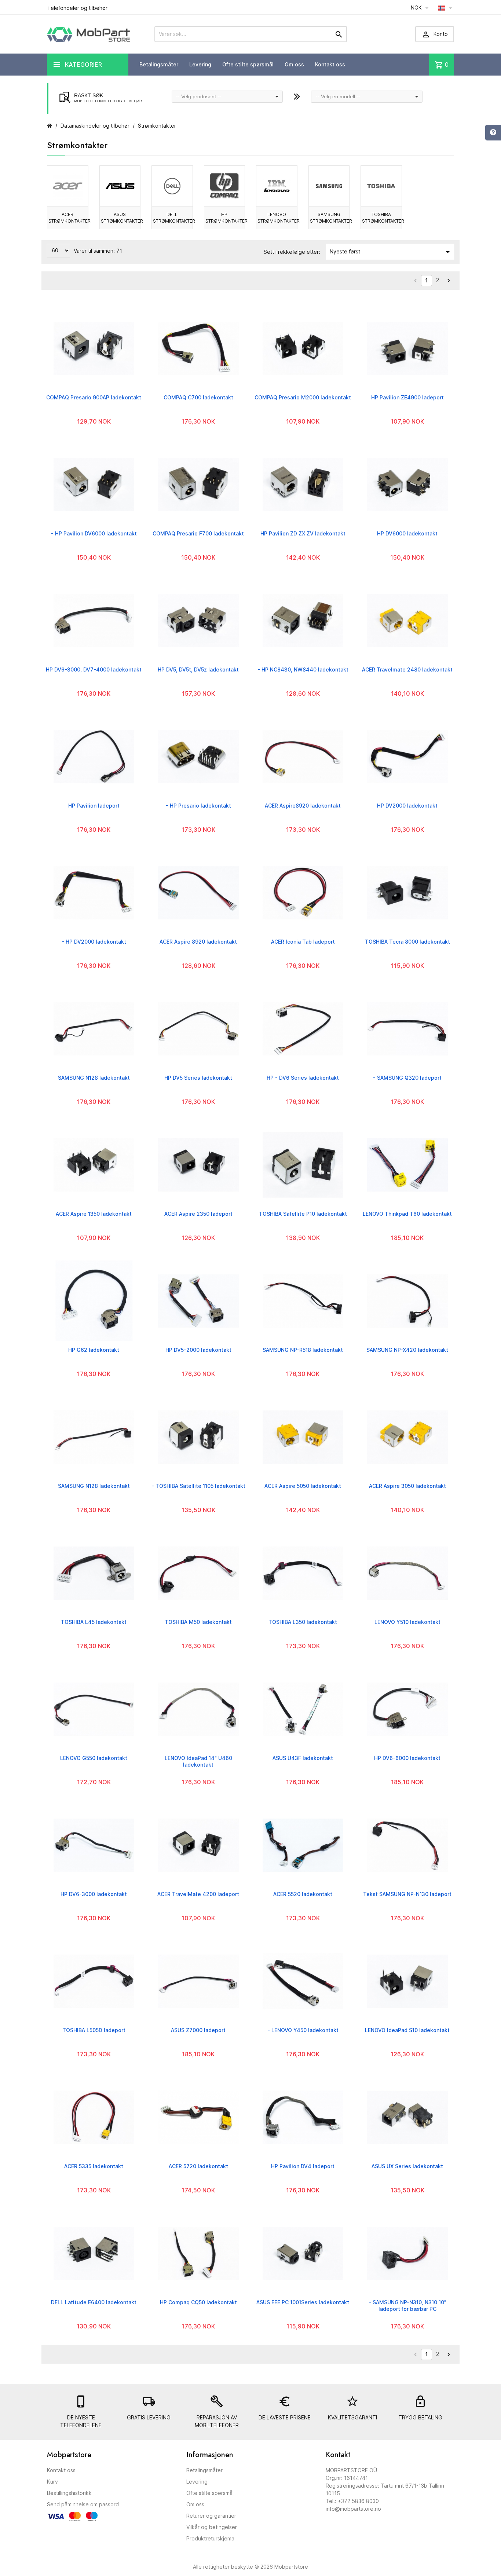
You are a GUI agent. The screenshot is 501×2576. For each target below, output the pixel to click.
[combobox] (227, 97)
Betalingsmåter (159, 64)
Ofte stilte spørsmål (248, 64)
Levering (200, 64)
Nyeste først (391, 252)
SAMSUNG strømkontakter (330, 218)
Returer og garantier (211, 2516)
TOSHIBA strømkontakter (382, 218)
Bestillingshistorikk (69, 2493)
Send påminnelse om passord (83, 2504)
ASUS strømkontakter (121, 218)
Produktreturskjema (210, 2538)
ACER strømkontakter (68, 218)
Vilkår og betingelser (212, 2527)
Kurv (52, 2482)
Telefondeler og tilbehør (77, 8)
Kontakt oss (330, 64)
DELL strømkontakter (173, 218)
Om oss (294, 64)
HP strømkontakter (225, 218)
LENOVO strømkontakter (277, 218)
